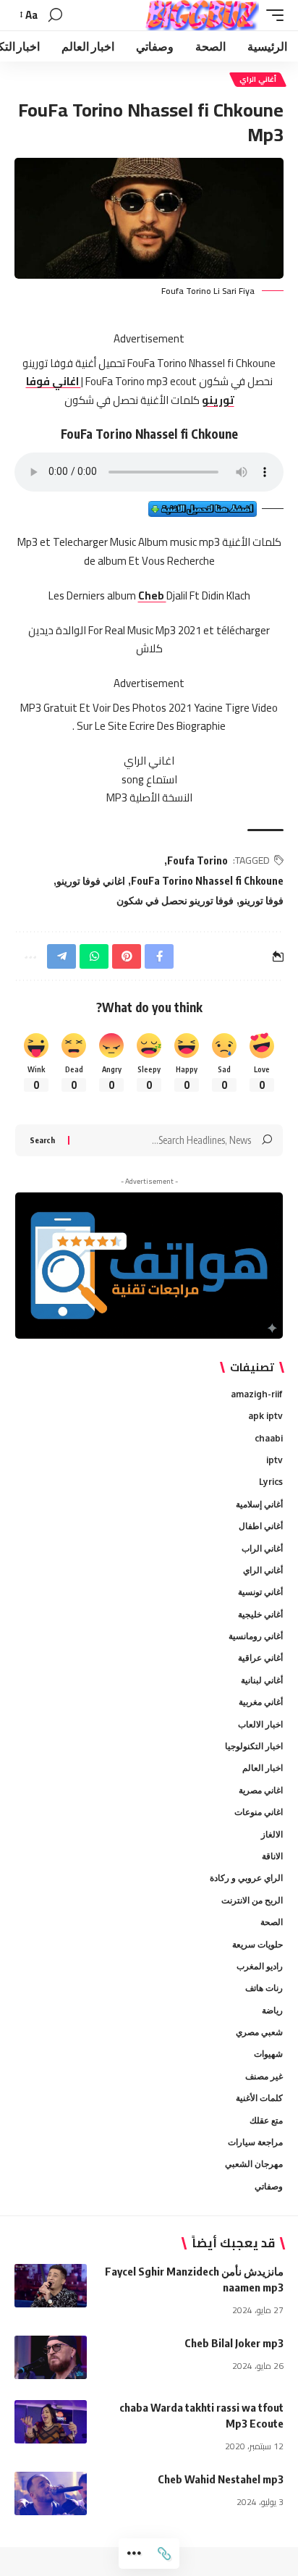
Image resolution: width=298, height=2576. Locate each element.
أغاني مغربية (261, 1702)
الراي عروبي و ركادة (246, 1878)
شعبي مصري (259, 2032)
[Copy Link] (164, 2554)
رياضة (272, 2010)
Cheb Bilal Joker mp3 (234, 2343)
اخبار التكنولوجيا (254, 1746)
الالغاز (272, 1834)
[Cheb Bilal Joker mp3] (51, 2357)
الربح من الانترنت (252, 1900)
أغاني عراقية (260, 1658)
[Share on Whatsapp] (94, 956)
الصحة (272, 1922)
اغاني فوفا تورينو (91, 881)
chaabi (269, 1438)
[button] (271, 15)
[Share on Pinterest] (127, 956)
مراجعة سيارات (255, 2142)
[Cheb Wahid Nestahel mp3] (51, 2493)
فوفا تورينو (261, 900)
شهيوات (268, 2054)
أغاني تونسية (260, 1592)
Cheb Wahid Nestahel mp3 (221, 2479)
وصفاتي (269, 2186)
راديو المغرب (260, 1966)
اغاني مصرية (261, 1790)
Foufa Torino (197, 860)
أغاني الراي (258, 79)
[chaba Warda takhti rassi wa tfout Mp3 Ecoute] (51, 2422)
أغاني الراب (262, 1548)
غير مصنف (264, 2076)
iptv (274, 1460)
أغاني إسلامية (259, 1504)
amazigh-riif (257, 1394)
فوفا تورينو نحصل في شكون (175, 900)
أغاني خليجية (260, 1614)
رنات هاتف (264, 1988)
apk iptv (265, 1416)
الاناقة (272, 1856)
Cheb (152, 595)
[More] (134, 2554)
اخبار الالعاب (260, 1724)
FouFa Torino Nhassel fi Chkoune (207, 881)
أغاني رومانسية (256, 1636)
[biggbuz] (202, 15)
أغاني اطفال (261, 1526)
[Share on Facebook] (159, 956)
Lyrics (271, 1482)
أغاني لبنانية (262, 1680)
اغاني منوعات (259, 1812)
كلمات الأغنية (259, 2098)
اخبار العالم (263, 1768)
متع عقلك (266, 2120)
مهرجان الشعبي (254, 2164)
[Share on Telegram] (61, 956)
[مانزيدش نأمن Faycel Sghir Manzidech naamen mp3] (51, 2286)
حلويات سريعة (257, 1944)
